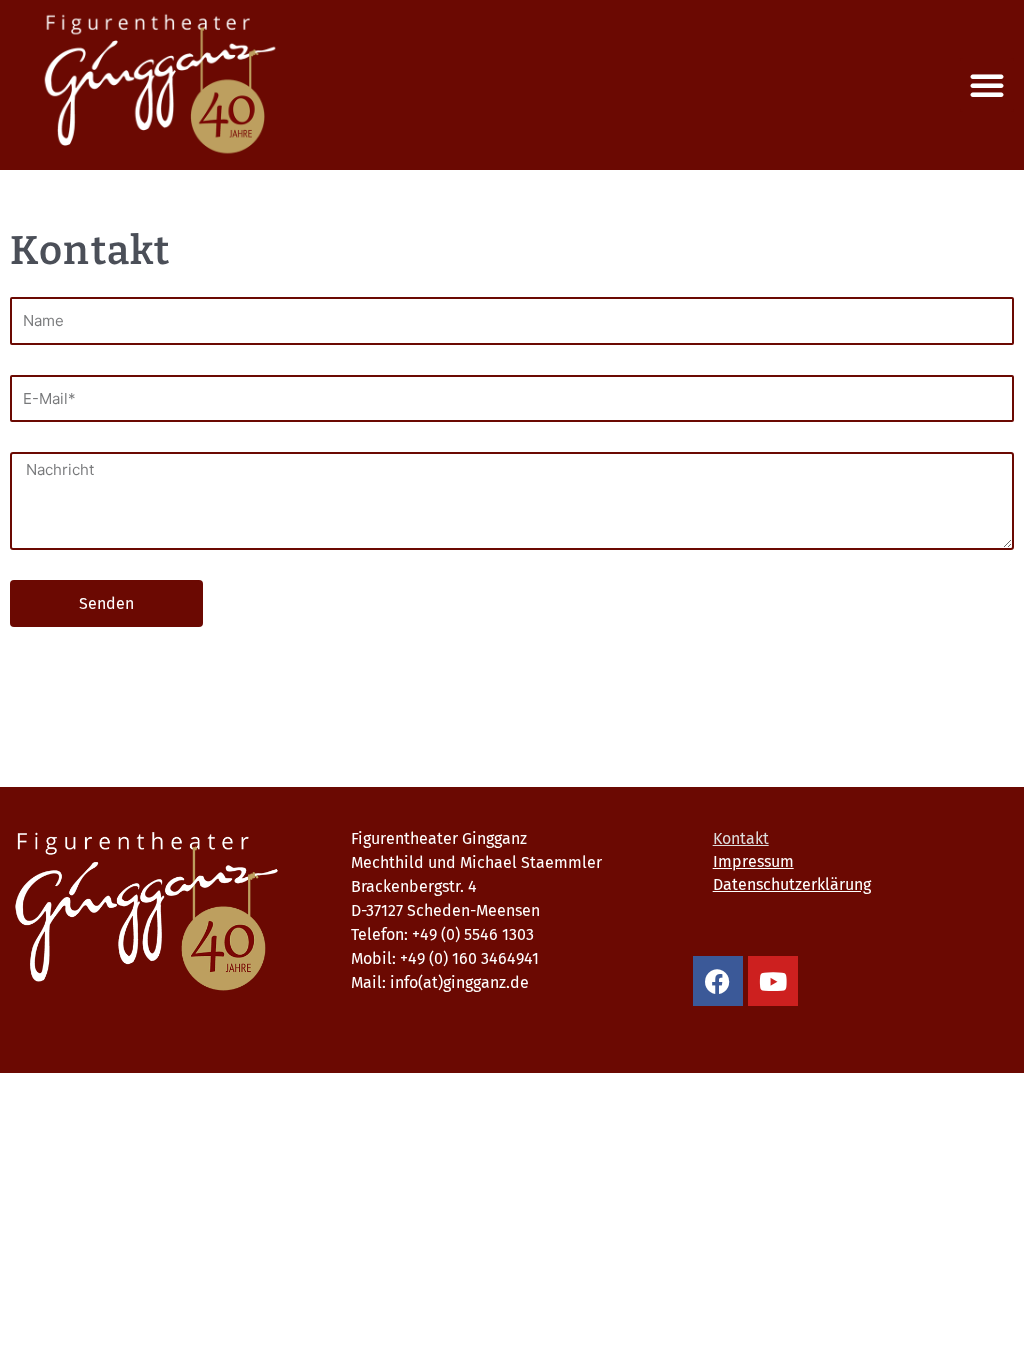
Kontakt (741, 838)
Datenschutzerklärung (792, 884)
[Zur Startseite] (170, 912)
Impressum (753, 861)
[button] (987, 85)
